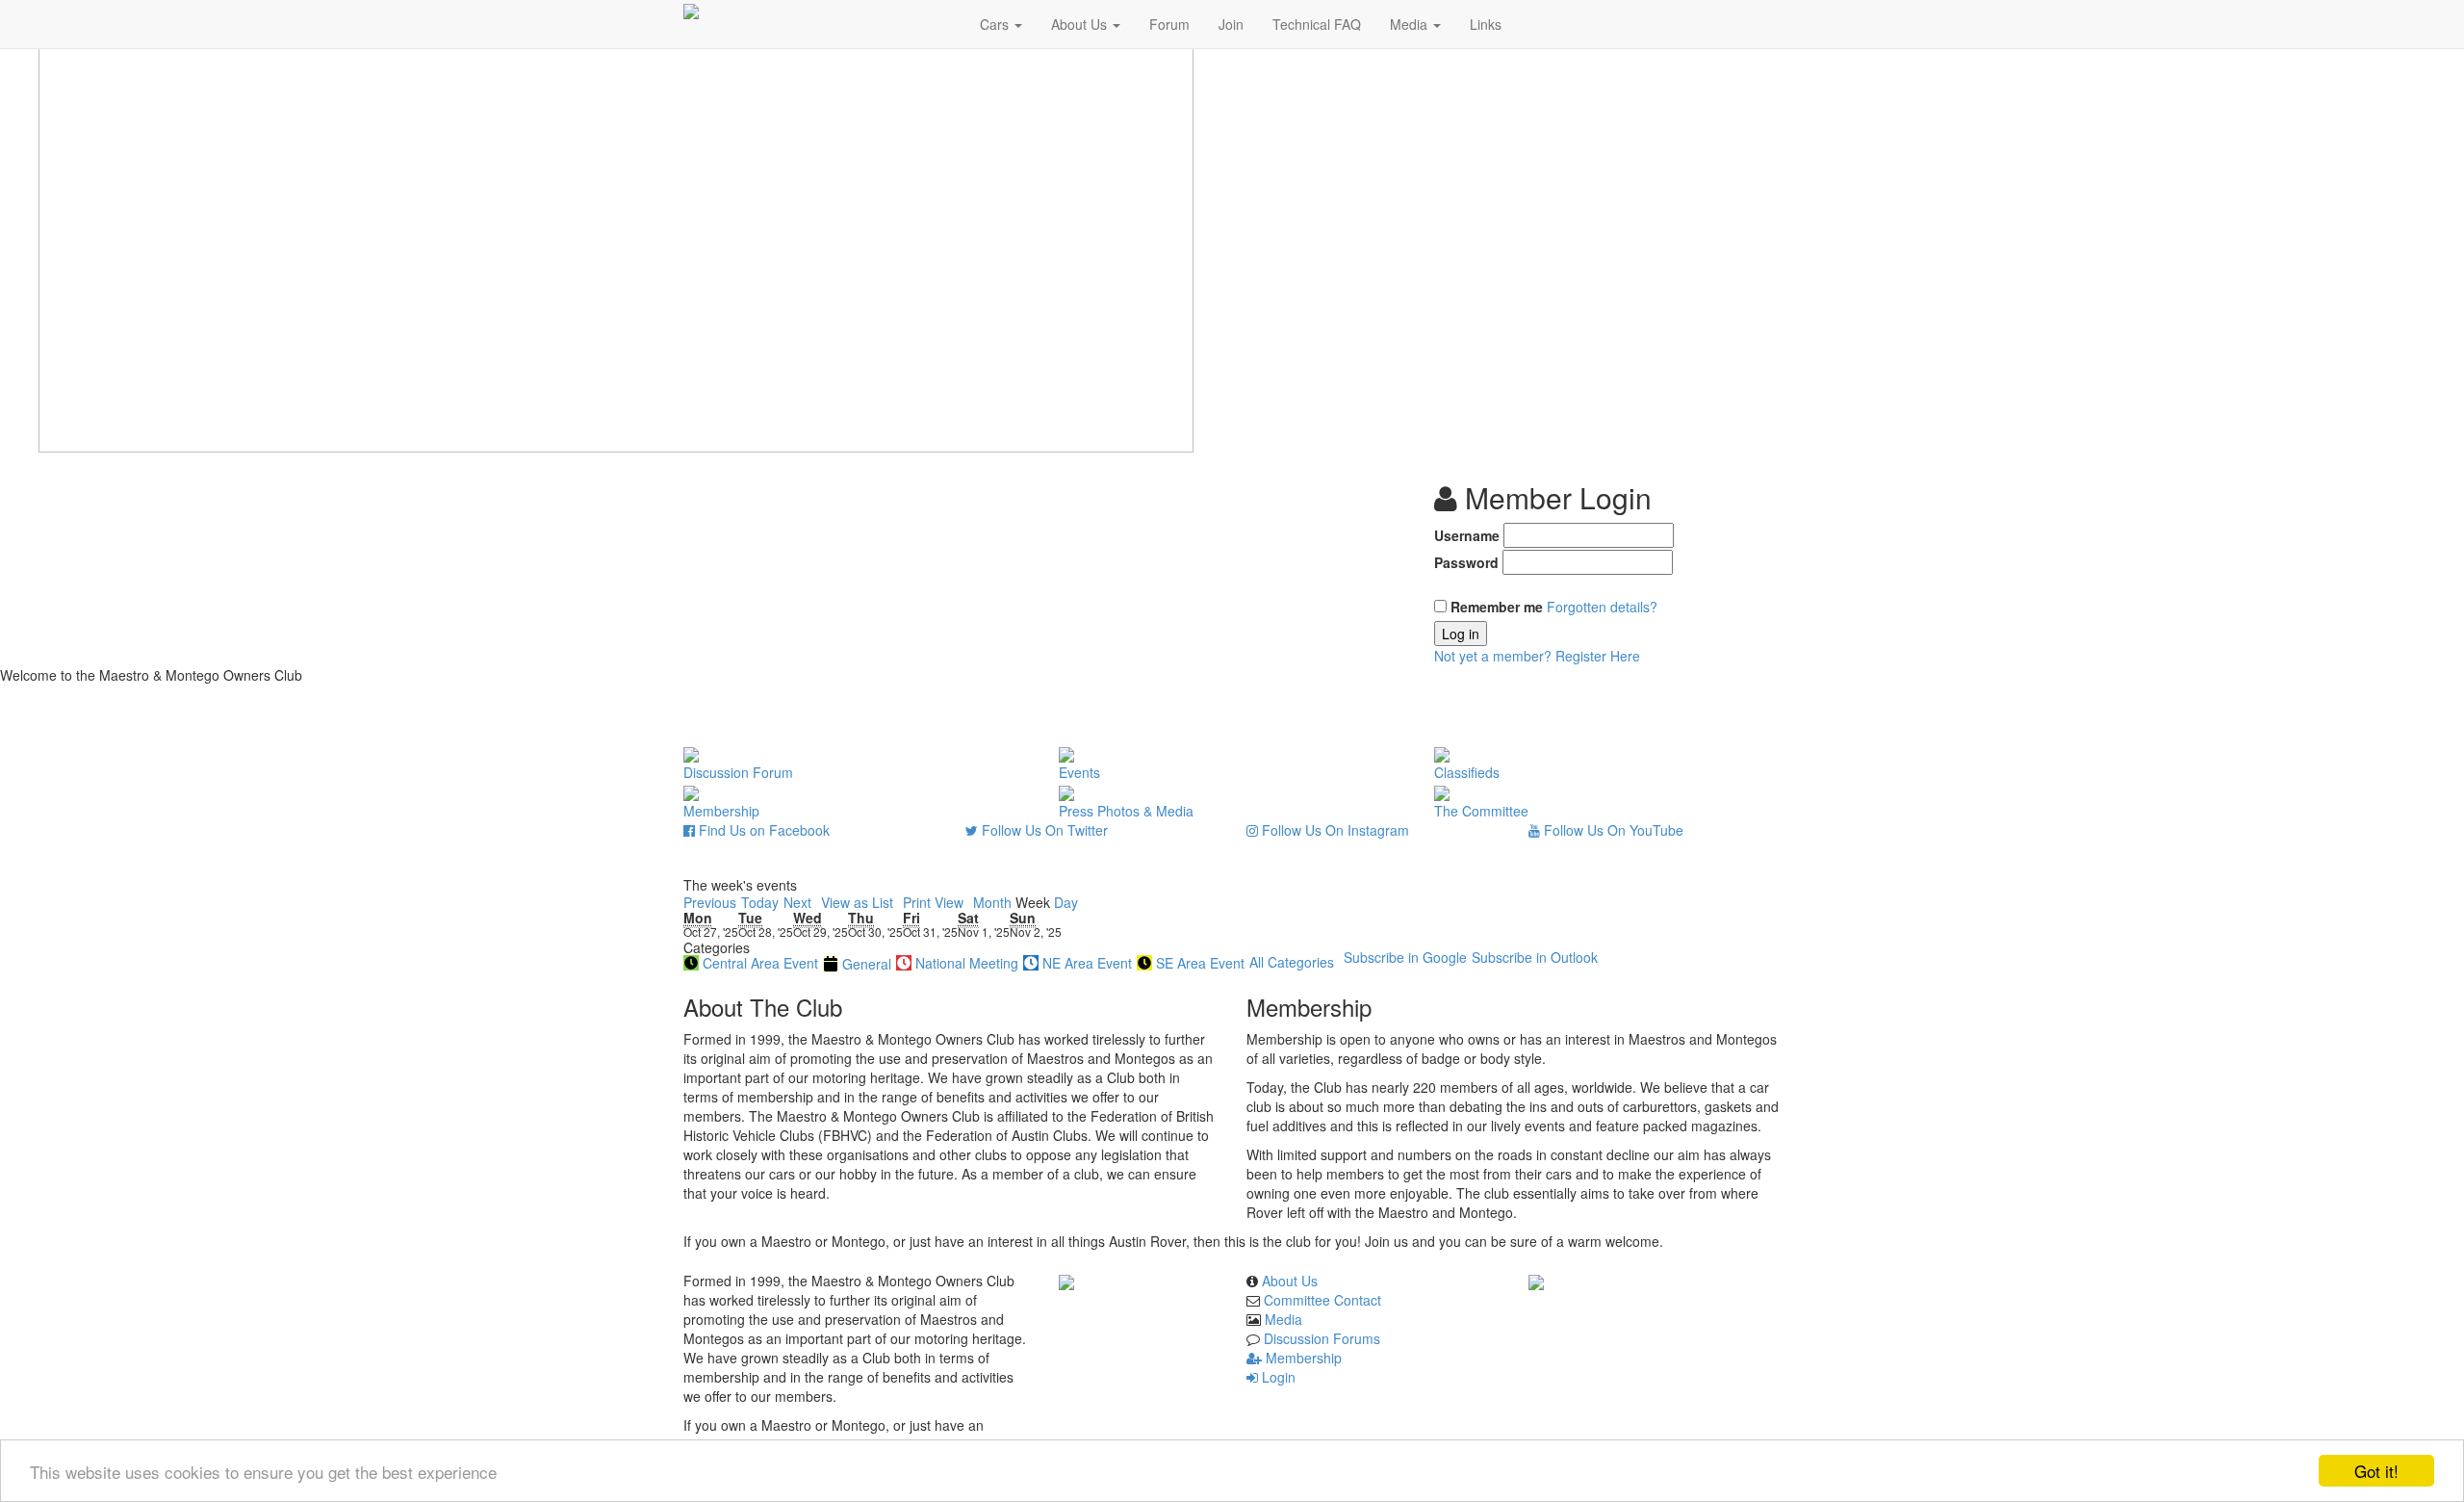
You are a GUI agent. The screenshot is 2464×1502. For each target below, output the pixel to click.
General (867, 964)
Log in (1461, 634)
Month (992, 902)
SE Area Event (1200, 963)
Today (760, 902)
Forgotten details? (1602, 607)
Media (1411, 24)
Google (1405, 957)
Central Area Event (760, 963)
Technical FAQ (1317, 24)
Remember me (1497, 607)
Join (1231, 24)
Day (1066, 902)
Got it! (2376, 1471)
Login (1277, 1377)
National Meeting (967, 963)
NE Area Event (1087, 963)
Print (933, 902)
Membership (1302, 1358)
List (857, 902)
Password (1466, 562)
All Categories (1292, 962)
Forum (1169, 24)
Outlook (1535, 957)
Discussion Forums (1322, 1338)
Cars (996, 24)
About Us (1081, 24)
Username (1467, 535)
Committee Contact (1322, 1300)
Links (1486, 24)
